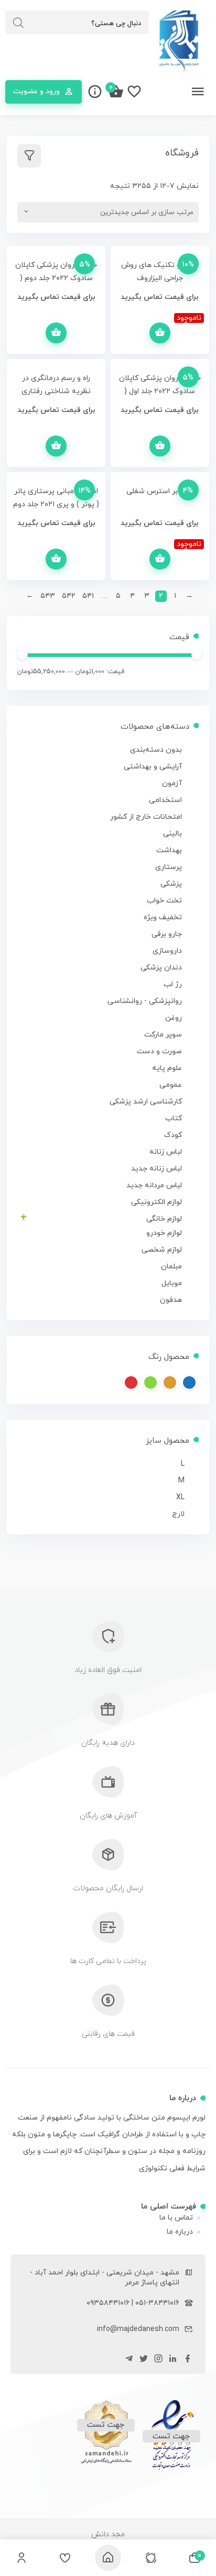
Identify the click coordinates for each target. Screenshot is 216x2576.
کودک (173, 1135)
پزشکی (171, 884)
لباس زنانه (166, 1152)
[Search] (18, 23)
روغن (174, 1018)
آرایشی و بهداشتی (153, 767)
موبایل (172, 1283)
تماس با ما (176, 2218)
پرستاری (169, 867)
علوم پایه (167, 1068)
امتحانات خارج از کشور (146, 817)
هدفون (171, 1300)
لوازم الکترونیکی (156, 1202)
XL (180, 1497)
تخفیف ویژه (163, 917)
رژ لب (173, 984)
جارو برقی (167, 934)
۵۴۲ (69, 596)
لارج (178, 1514)
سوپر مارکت (163, 1035)
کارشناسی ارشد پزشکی (146, 1102)
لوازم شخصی (162, 1250)
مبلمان (171, 1267)
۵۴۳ (48, 596)
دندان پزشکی (161, 968)
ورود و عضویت (36, 91)
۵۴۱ (88, 596)
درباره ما (180, 2232)
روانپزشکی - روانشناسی (145, 1001)
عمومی (171, 1085)
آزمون (172, 783)
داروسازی (167, 951)
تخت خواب (164, 901)
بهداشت (169, 850)
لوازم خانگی (164, 1219)
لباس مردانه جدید (154, 1185)
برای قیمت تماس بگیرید (170, 327)
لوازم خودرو (164, 1233)
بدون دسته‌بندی (156, 750)
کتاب (174, 1118)
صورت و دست (159, 1051)
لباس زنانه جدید (156, 1169)
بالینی (172, 834)
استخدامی (165, 800)
